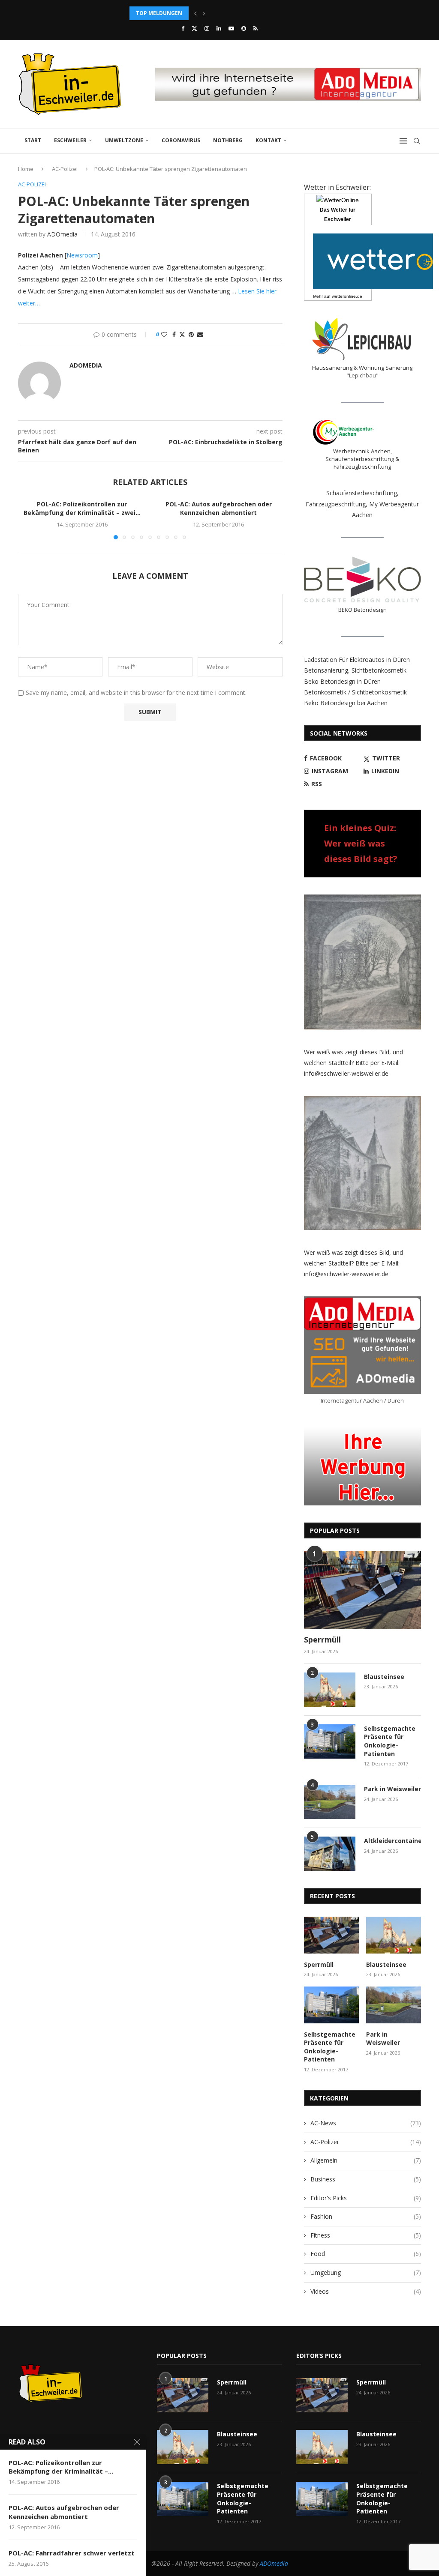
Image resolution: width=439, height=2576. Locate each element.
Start (33, 140)
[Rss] (256, 28)
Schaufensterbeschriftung (362, 493)
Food (366, 2254)
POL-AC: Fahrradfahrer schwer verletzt (72, 2553)
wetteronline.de (347, 296)
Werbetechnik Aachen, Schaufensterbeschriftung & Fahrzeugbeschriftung (362, 459)
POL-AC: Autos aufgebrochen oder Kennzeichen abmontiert (219, 508)
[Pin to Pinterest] (191, 334)
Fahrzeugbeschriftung (336, 504)
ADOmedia (62, 234)
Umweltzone (124, 140)
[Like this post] (164, 334)
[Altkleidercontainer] (330, 1854)
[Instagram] (207, 28)
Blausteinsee (384, 1677)
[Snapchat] (244, 28)
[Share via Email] (200, 334)
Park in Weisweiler (392, 1789)
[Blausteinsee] (330, 1690)
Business (366, 2179)
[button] (195, 13)
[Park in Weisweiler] (330, 1802)
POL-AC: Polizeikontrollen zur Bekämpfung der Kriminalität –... (61, 2467)
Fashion (366, 2216)
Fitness (366, 2235)
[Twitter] (194, 28)
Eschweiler (70, 140)
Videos (366, 2291)
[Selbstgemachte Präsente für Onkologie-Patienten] (330, 1741)
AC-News (366, 2123)
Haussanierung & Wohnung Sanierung (362, 368)
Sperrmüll (322, 1640)
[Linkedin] (219, 28)
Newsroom (82, 255)
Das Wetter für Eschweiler (338, 215)
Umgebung (366, 2272)
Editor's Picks (366, 2198)
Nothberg (228, 140)
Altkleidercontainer (392, 1841)
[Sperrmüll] (362, 1590)
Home (26, 169)
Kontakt (268, 140)
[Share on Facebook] (174, 334)
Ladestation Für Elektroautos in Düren (357, 660)
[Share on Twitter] (182, 334)
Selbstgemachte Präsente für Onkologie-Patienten (390, 1741)
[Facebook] (183, 28)
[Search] (417, 141)
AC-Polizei (65, 169)
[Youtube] (231, 28)
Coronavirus (181, 140)
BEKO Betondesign (362, 610)
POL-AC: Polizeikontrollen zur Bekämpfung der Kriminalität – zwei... (82, 508)
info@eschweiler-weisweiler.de (346, 1073)
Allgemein (366, 2160)
